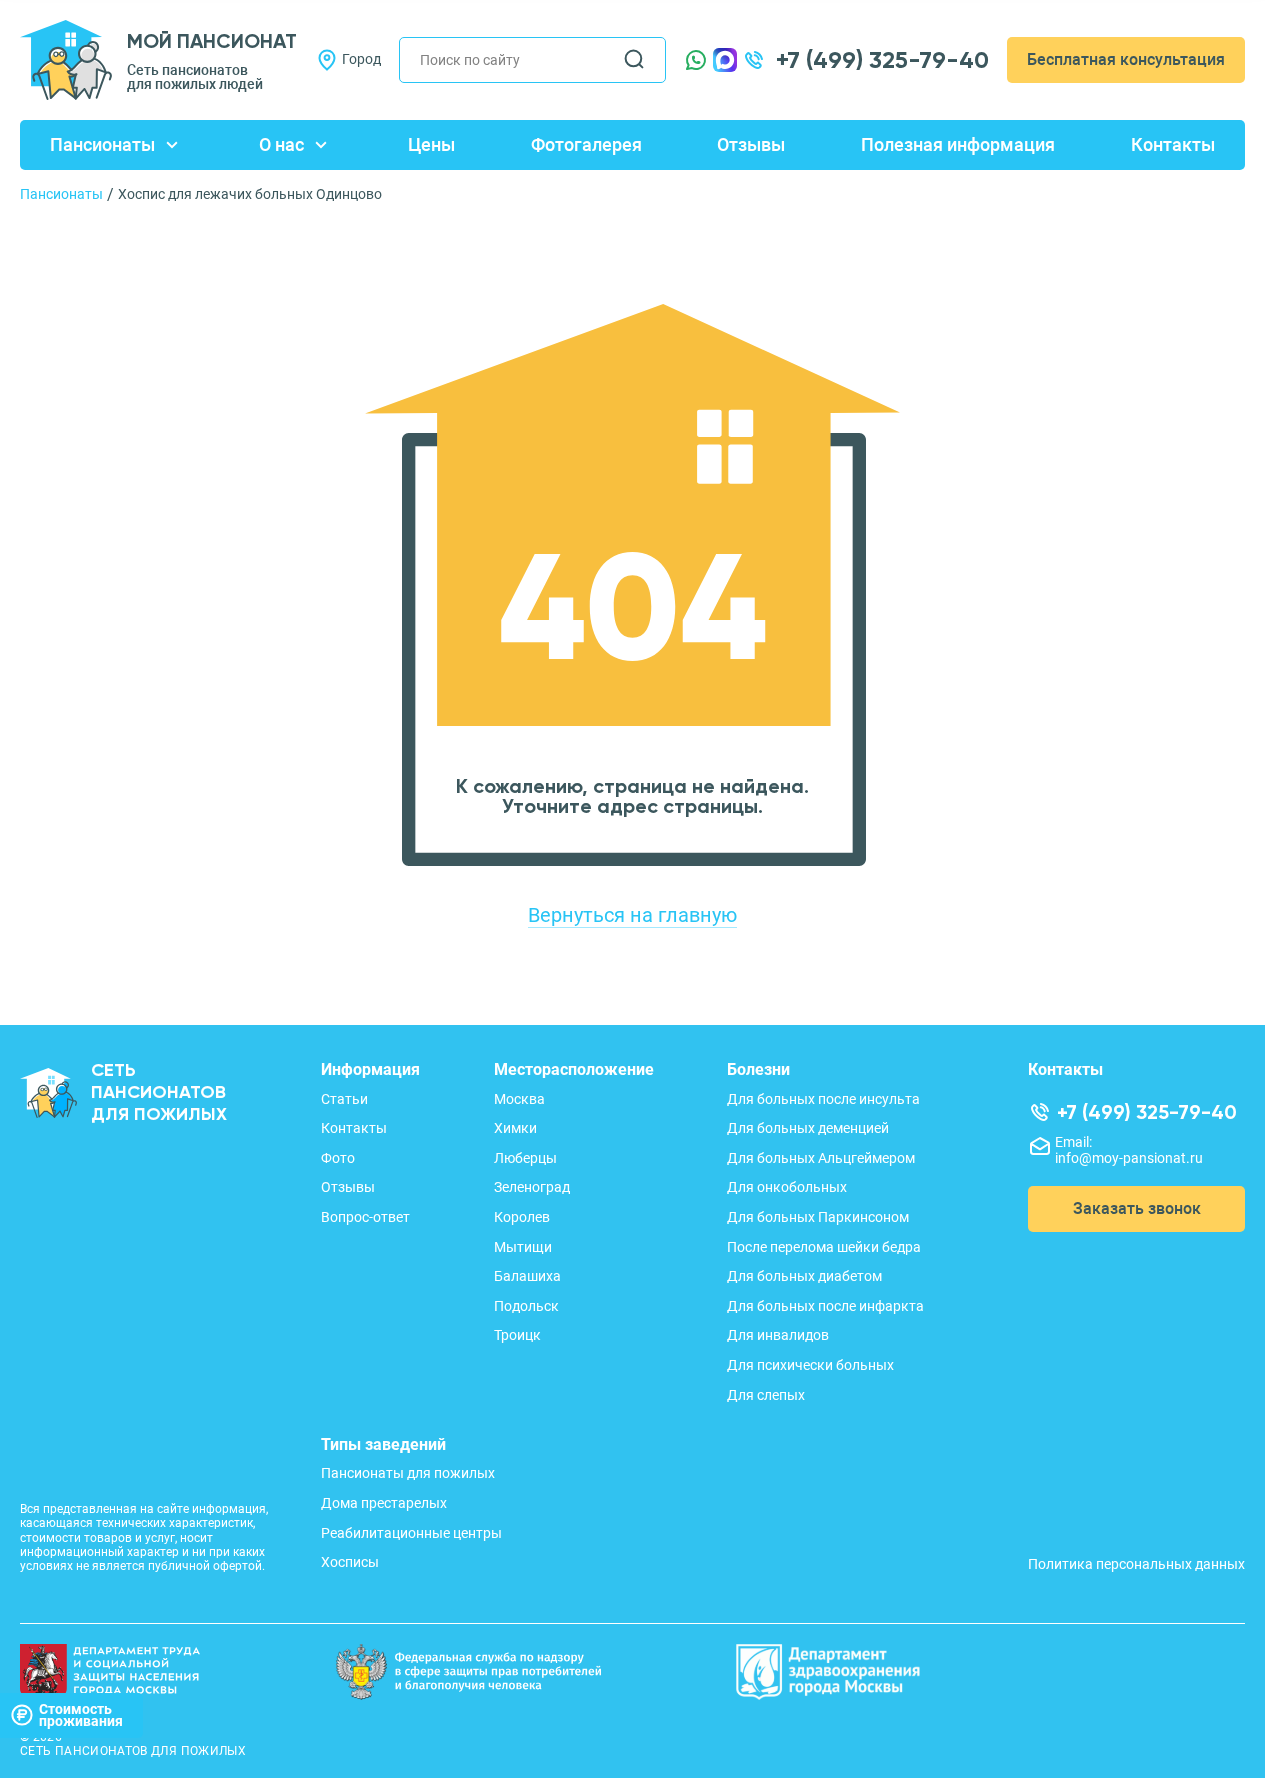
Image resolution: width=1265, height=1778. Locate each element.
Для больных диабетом (804, 1276)
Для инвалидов (778, 1335)
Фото (338, 1158)
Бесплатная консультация (1126, 59)
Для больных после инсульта (823, 1099)
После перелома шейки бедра (824, 1247)
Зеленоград (532, 1187)
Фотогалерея (586, 144)
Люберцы (525, 1158)
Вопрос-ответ (365, 1217)
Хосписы (350, 1562)
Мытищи (523, 1247)
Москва (519, 1099)
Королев (522, 1217)
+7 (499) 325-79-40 (882, 60)
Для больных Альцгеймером (821, 1158)
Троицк (517, 1335)
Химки (515, 1128)
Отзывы (751, 144)
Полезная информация (958, 144)
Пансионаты (102, 144)
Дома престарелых (384, 1503)
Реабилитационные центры (411, 1533)
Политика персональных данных (1136, 1564)
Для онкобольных (787, 1187)
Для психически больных (810, 1365)
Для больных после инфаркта (825, 1306)
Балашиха (527, 1276)
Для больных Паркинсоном (818, 1217)
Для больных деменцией (808, 1128)
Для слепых (766, 1395)
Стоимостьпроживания (81, 1715)
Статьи (344, 1099)
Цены (431, 144)
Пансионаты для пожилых (408, 1473)
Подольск (526, 1306)
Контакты (1173, 144)
